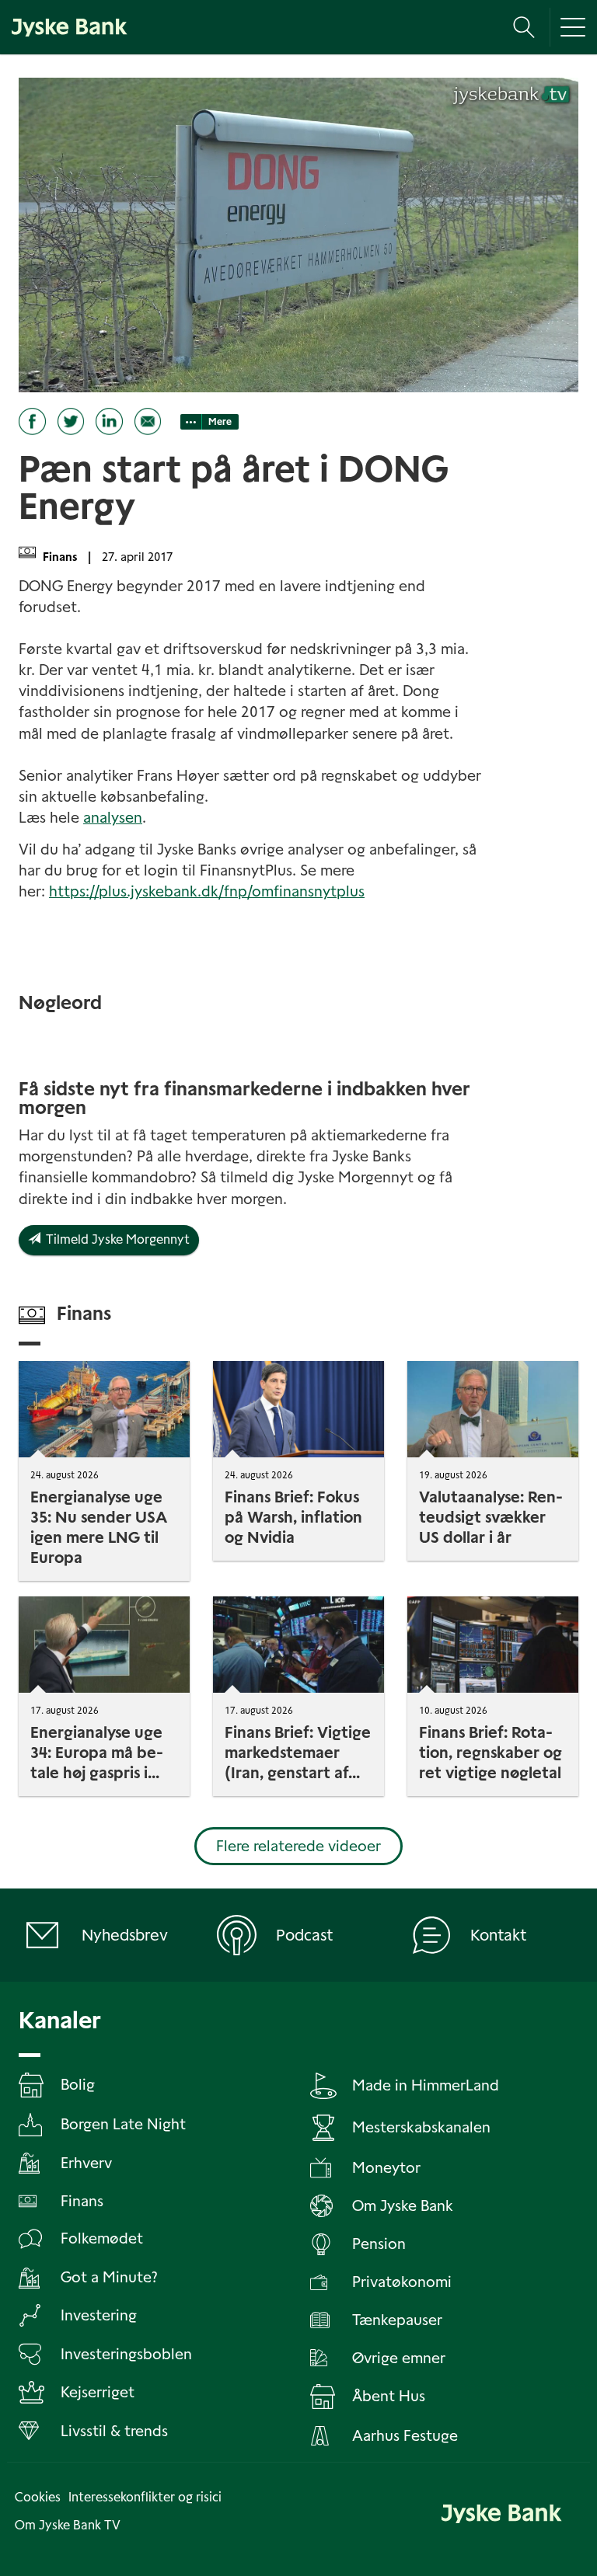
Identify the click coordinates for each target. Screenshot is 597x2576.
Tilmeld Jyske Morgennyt (115, 1239)
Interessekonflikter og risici (145, 2497)
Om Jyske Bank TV (68, 2525)
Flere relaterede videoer (298, 1846)
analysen (113, 818)
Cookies (38, 2497)
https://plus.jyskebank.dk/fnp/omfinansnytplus (207, 891)
